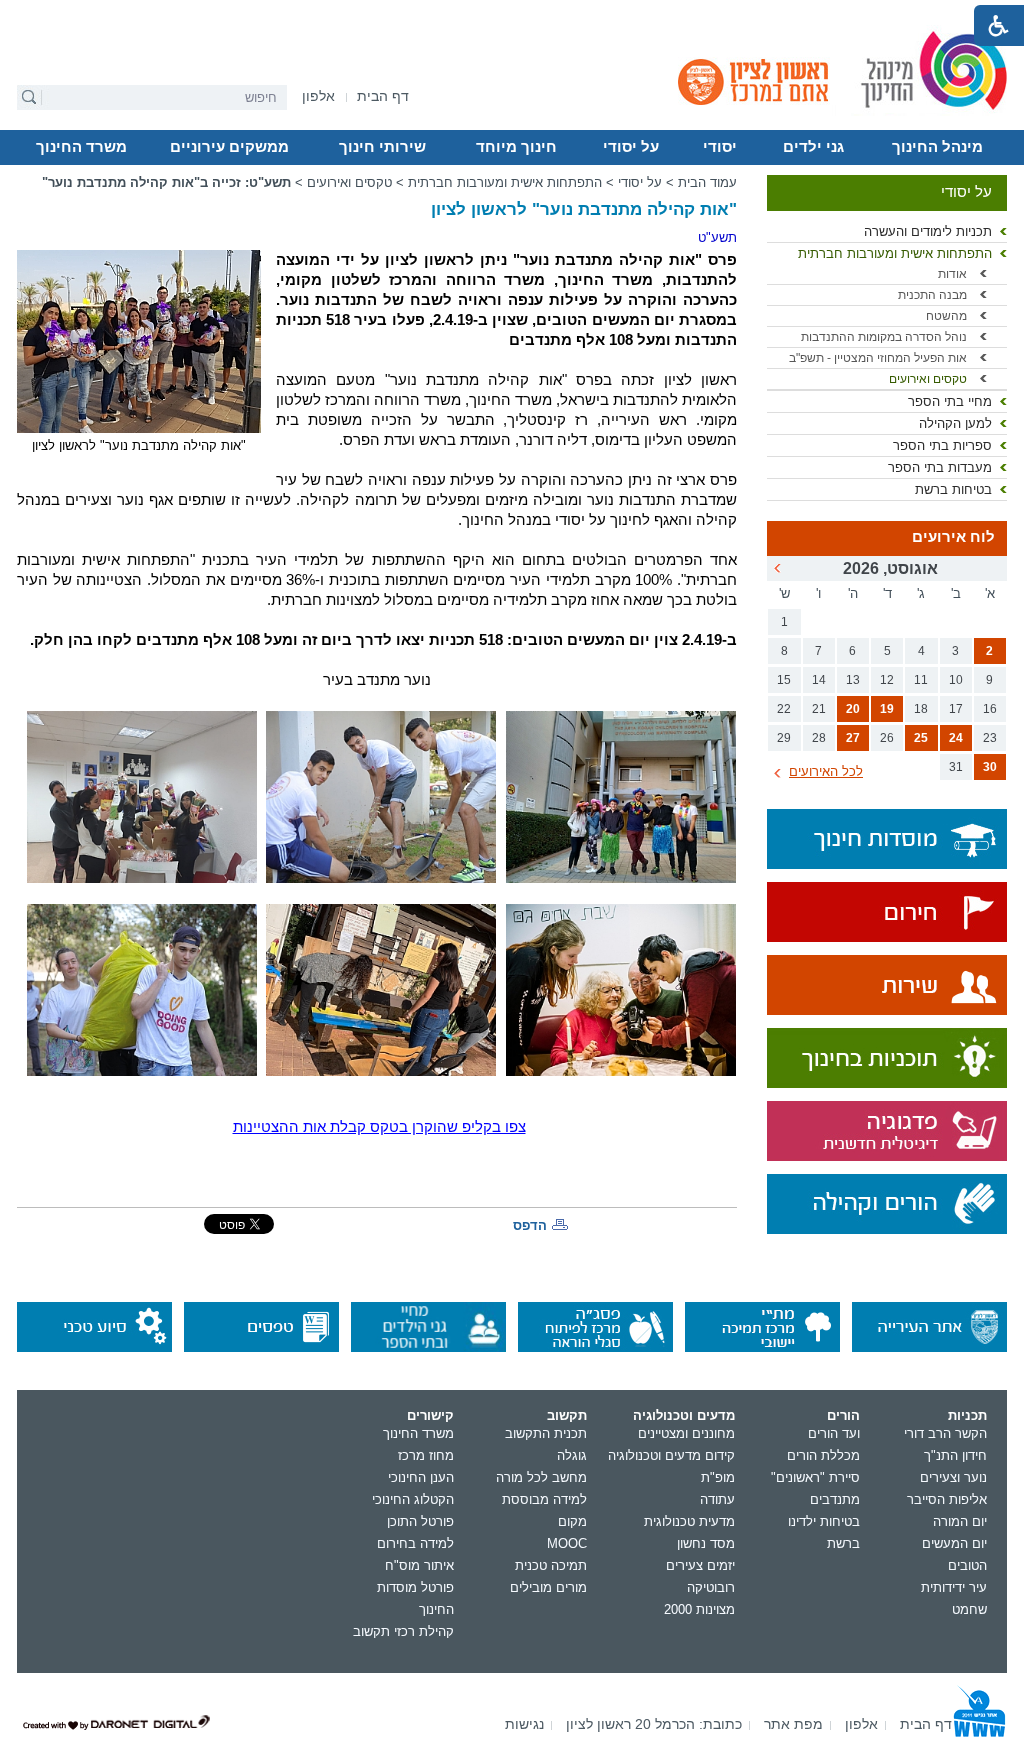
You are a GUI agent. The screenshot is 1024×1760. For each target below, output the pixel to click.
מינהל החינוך (937, 147)
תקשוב (567, 1415)
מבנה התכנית (932, 295)
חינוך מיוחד (516, 147)
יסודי (720, 147)
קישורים (430, 1415)
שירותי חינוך (382, 147)
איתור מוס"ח (419, 1565)
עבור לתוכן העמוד (512, 15)
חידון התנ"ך (955, 1455)
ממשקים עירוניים (229, 147)
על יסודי (631, 147)
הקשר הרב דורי (945, 1433)
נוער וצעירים (953, 1477)
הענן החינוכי (421, 1477)
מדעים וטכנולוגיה (684, 1415)
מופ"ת (718, 1477)
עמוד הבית (707, 182)
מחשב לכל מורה (541, 1477)
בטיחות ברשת (953, 489)
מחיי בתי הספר (950, 401)
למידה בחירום (415, 1543)
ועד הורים (834, 1433)
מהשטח (946, 316)
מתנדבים (835, 1499)
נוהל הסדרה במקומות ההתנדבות (884, 337)
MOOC (567, 1543)
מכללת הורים (823, 1455)
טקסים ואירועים (928, 379)
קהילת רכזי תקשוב (403, 1631)
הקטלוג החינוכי (413, 1499)
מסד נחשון (706, 1543)
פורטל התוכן (420, 1521)
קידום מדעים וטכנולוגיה (671, 1455)
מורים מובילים (548, 1587)
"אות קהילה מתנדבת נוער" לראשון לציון (584, 209)
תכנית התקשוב (546, 1433)
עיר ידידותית (954, 1587)
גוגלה (572, 1455)
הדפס (530, 1225)
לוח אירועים (953, 537)
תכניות (967, 1415)
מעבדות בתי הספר (940, 467)
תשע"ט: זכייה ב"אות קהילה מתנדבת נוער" (166, 182)
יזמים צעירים (700, 1565)
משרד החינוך (81, 147)
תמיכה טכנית (551, 1565)
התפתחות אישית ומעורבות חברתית (895, 253)
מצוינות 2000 (699, 1609)
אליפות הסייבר (947, 1499)
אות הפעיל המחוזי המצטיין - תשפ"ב (878, 358)
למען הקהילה (955, 423)
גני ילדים (813, 147)
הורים (843, 1415)
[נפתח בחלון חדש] (887, 913)
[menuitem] (318, 96)
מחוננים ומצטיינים (686, 1433)
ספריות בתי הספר (942, 445)
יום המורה (960, 1521)
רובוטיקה (711, 1587)
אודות (952, 274)
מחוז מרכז (426, 1455)
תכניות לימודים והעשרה (928, 231)
